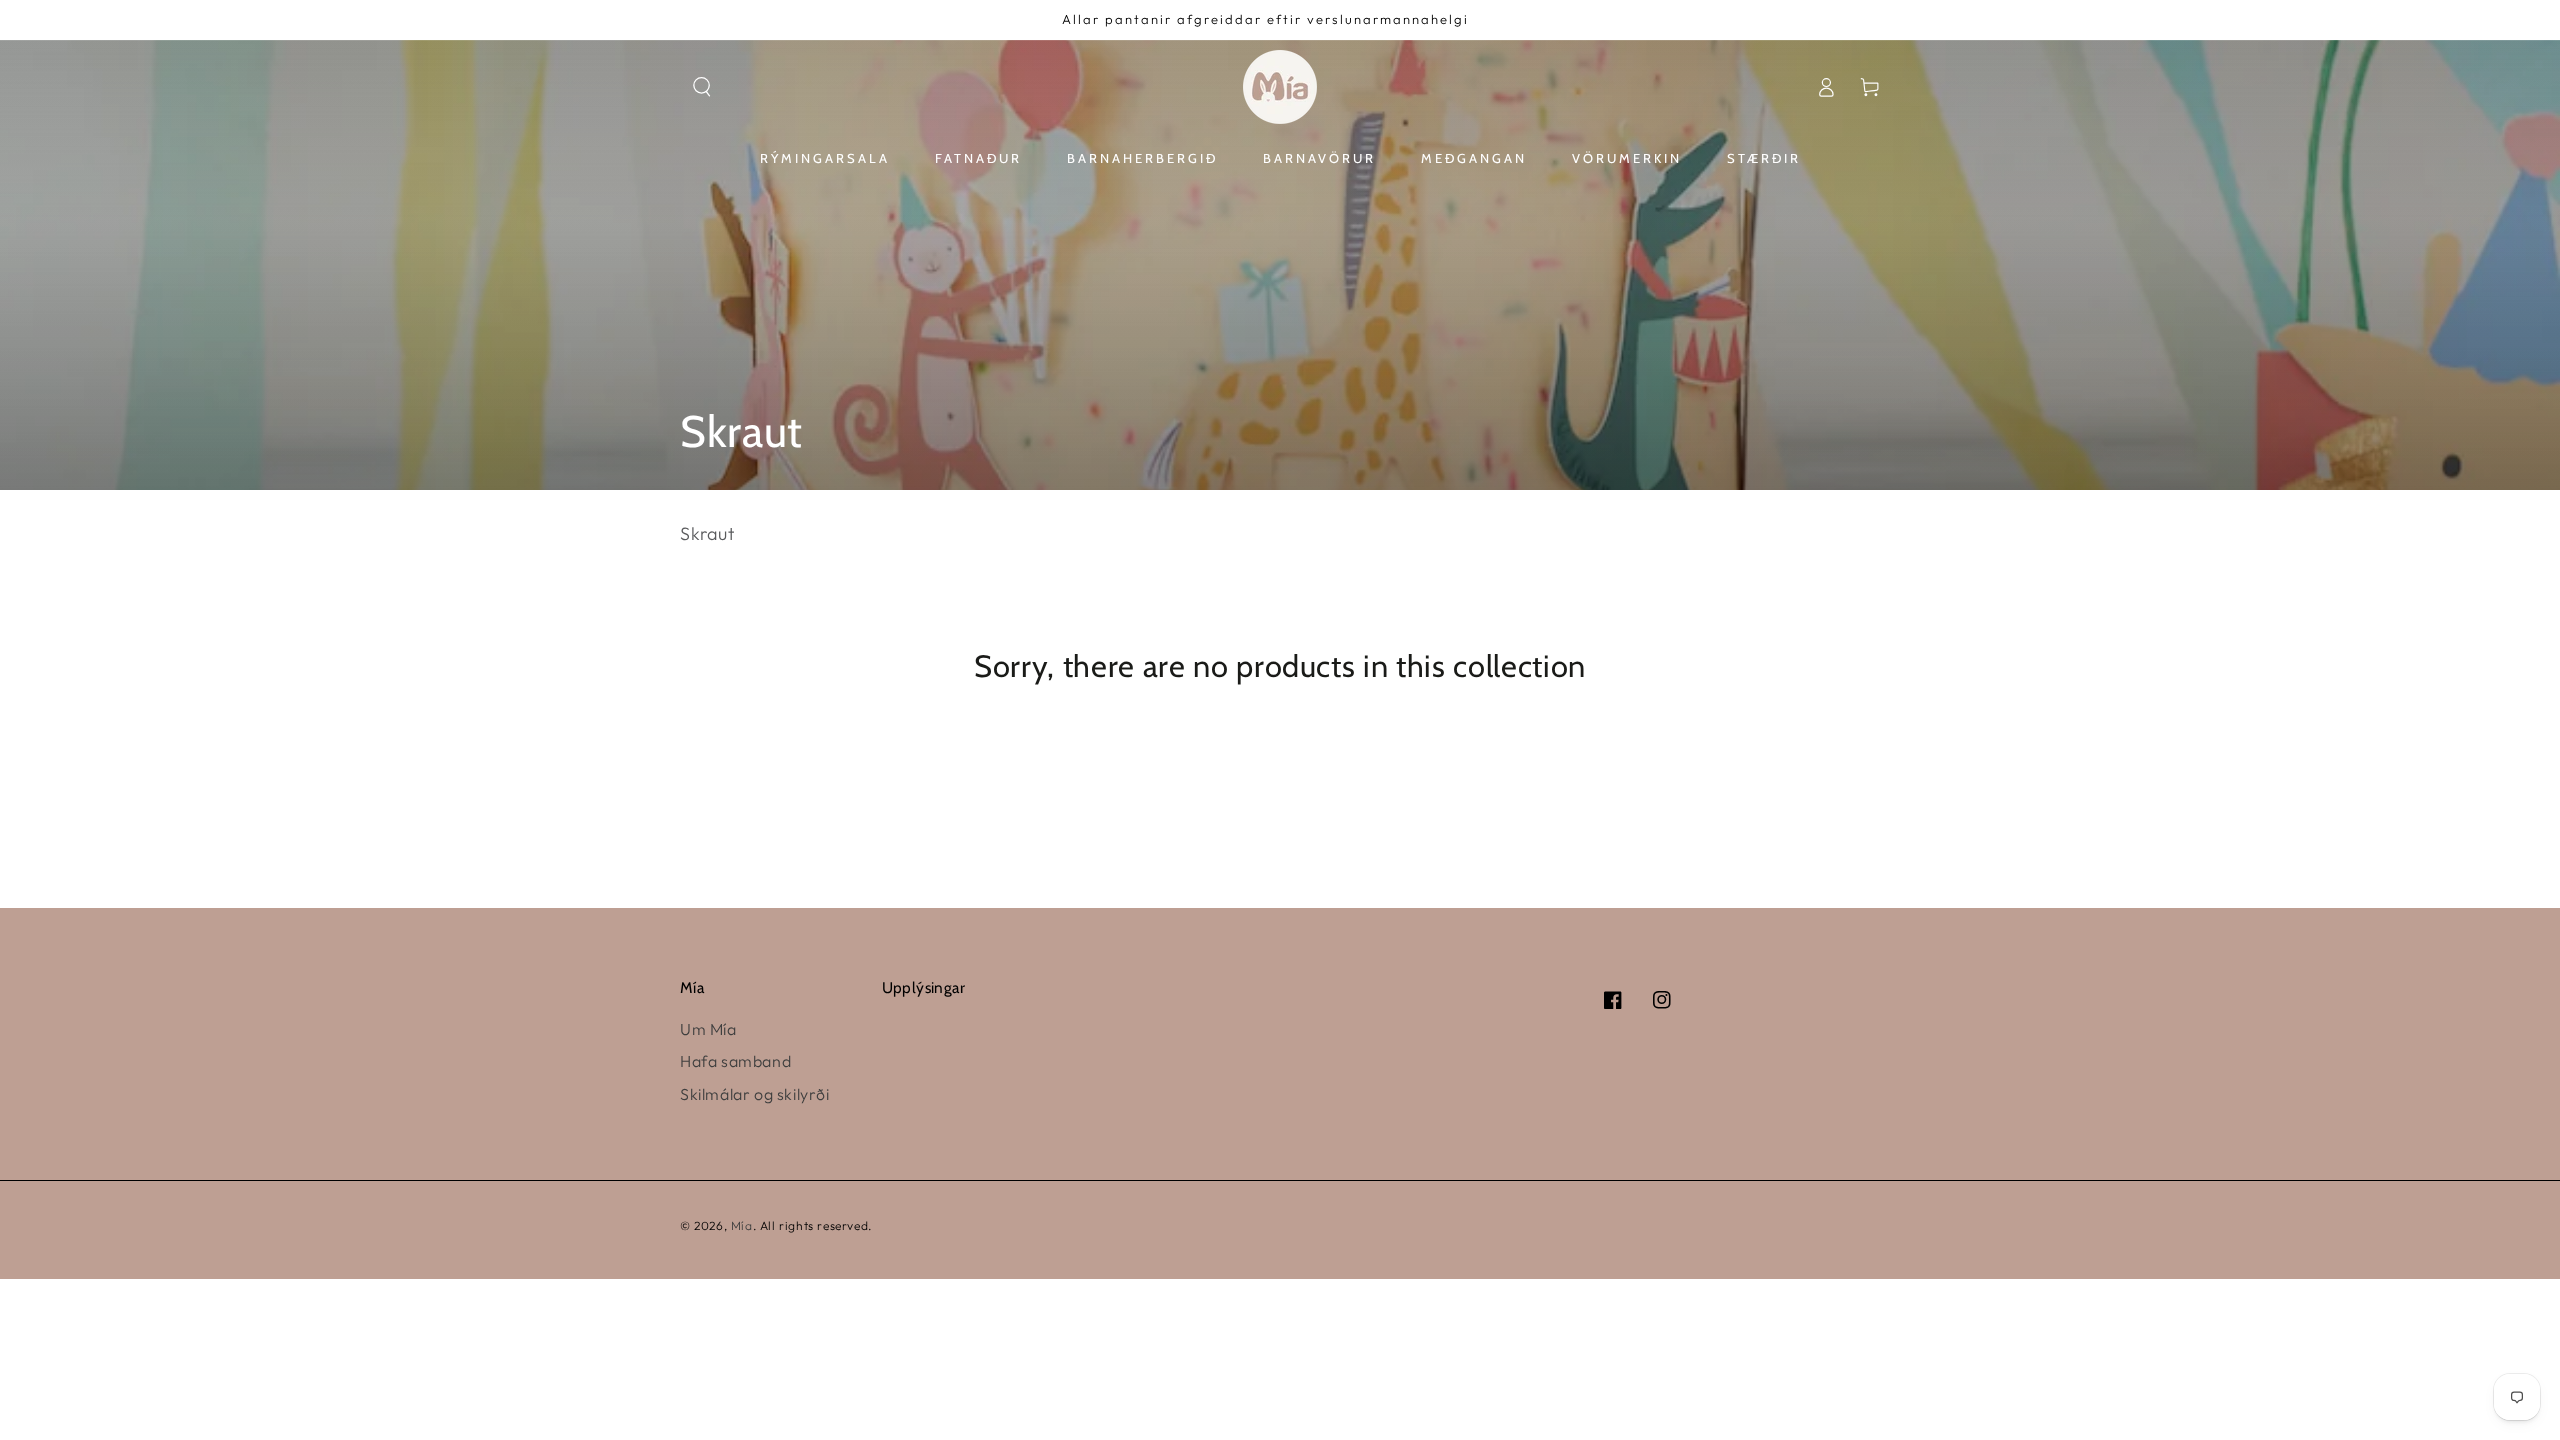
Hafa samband (735, 1061)
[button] (702, 87)
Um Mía (708, 1029)
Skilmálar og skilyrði (755, 1094)
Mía (742, 1225)
